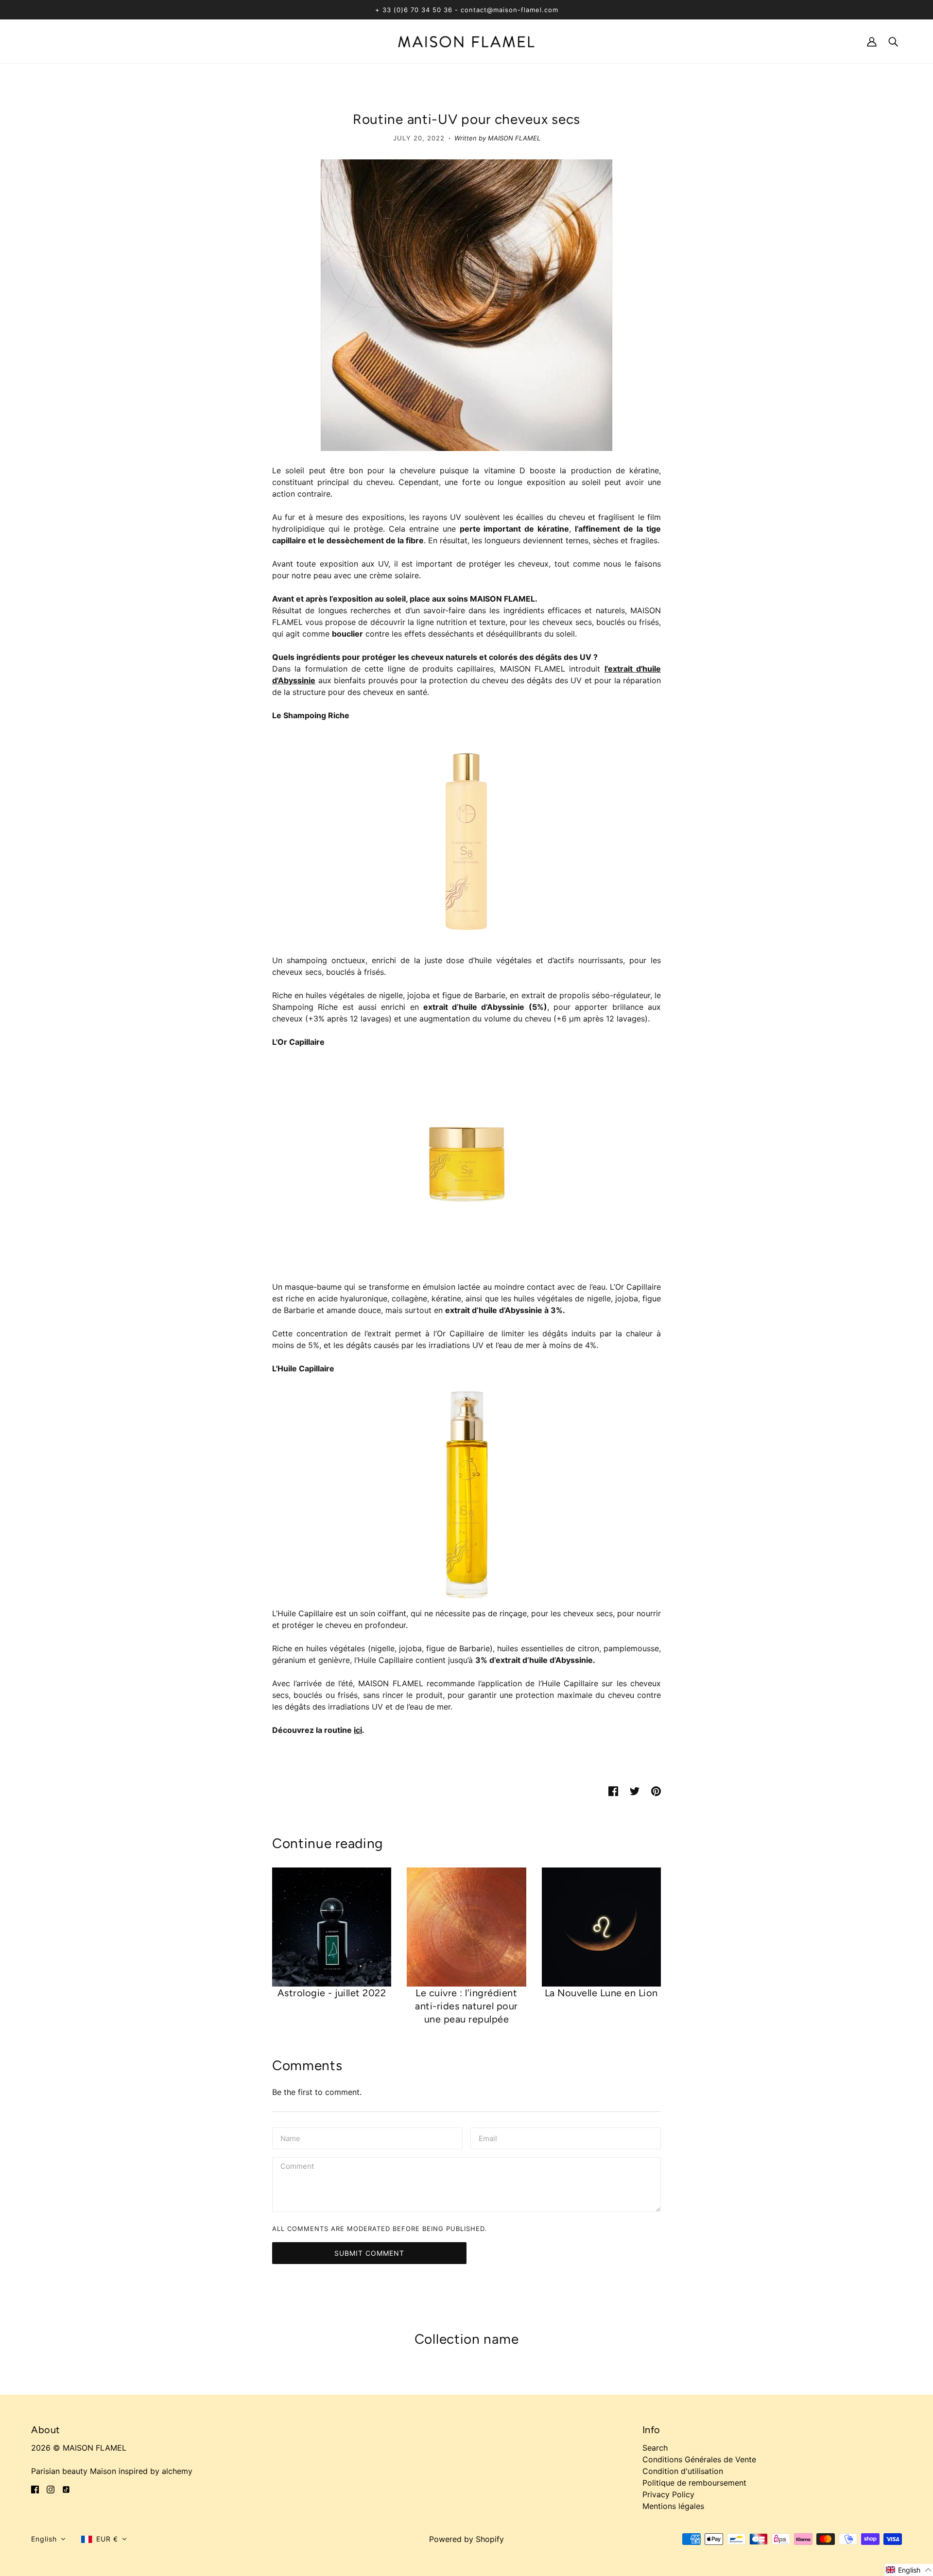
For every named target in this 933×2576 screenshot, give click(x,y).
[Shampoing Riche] (466, 838)
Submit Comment (369, 2253)
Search (655, 2448)
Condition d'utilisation (683, 2471)
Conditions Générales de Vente (699, 2459)
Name (290, 2138)
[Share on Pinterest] (656, 1790)
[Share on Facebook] (613, 1790)
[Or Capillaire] (466, 1164)
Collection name (467, 2339)
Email (489, 2138)
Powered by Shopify (466, 2539)
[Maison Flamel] (466, 41)
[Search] (893, 41)
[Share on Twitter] (635, 1790)
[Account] (872, 41)
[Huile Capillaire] (466, 1491)
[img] (35, 2489)
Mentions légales (673, 2506)
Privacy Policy (668, 2494)
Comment (298, 2167)
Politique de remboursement (694, 2483)
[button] (48, 2539)
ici (358, 1730)
